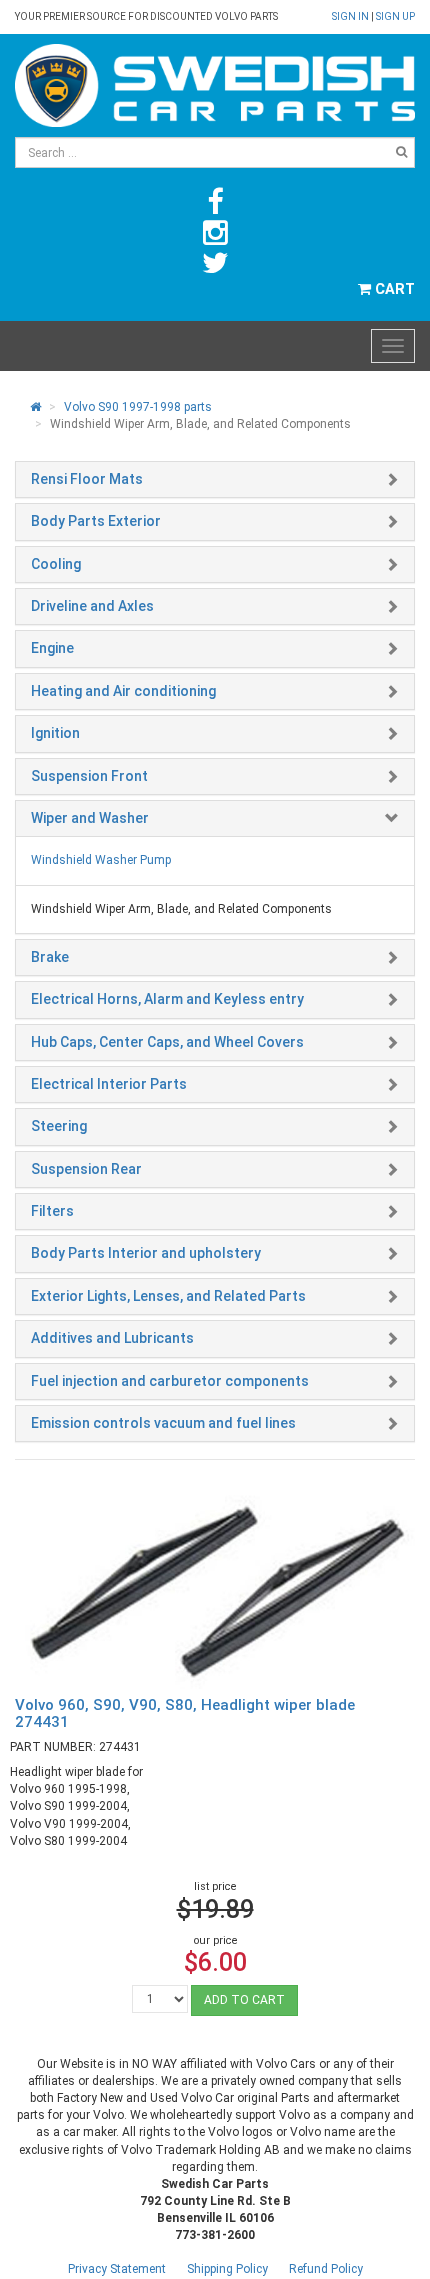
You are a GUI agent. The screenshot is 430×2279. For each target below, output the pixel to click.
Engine (52, 648)
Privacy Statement (117, 2269)
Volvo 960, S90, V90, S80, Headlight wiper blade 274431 (185, 1713)
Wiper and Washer (90, 818)
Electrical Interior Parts (109, 1084)
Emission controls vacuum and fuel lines (163, 1423)
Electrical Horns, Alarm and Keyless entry (167, 999)
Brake (50, 957)
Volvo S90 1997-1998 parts (138, 407)
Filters (52, 1211)
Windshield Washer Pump (101, 860)
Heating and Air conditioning (123, 691)
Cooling (56, 564)
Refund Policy (326, 2269)
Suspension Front (89, 776)
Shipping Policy (227, 2269)
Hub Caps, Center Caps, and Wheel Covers (167, 1042)
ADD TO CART (244, 2000)
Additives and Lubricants (112, 1338)
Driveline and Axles (92, 606)
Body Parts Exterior (96, 521)
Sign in (351, 16)
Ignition (55, 733)
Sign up (395, 16)
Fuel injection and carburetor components (170, 1381)
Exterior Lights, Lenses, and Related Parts (168, 1296)
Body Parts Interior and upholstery (146, 1253)
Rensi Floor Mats (87, 479)
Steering (59, 1126)
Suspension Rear (86, 1169)
